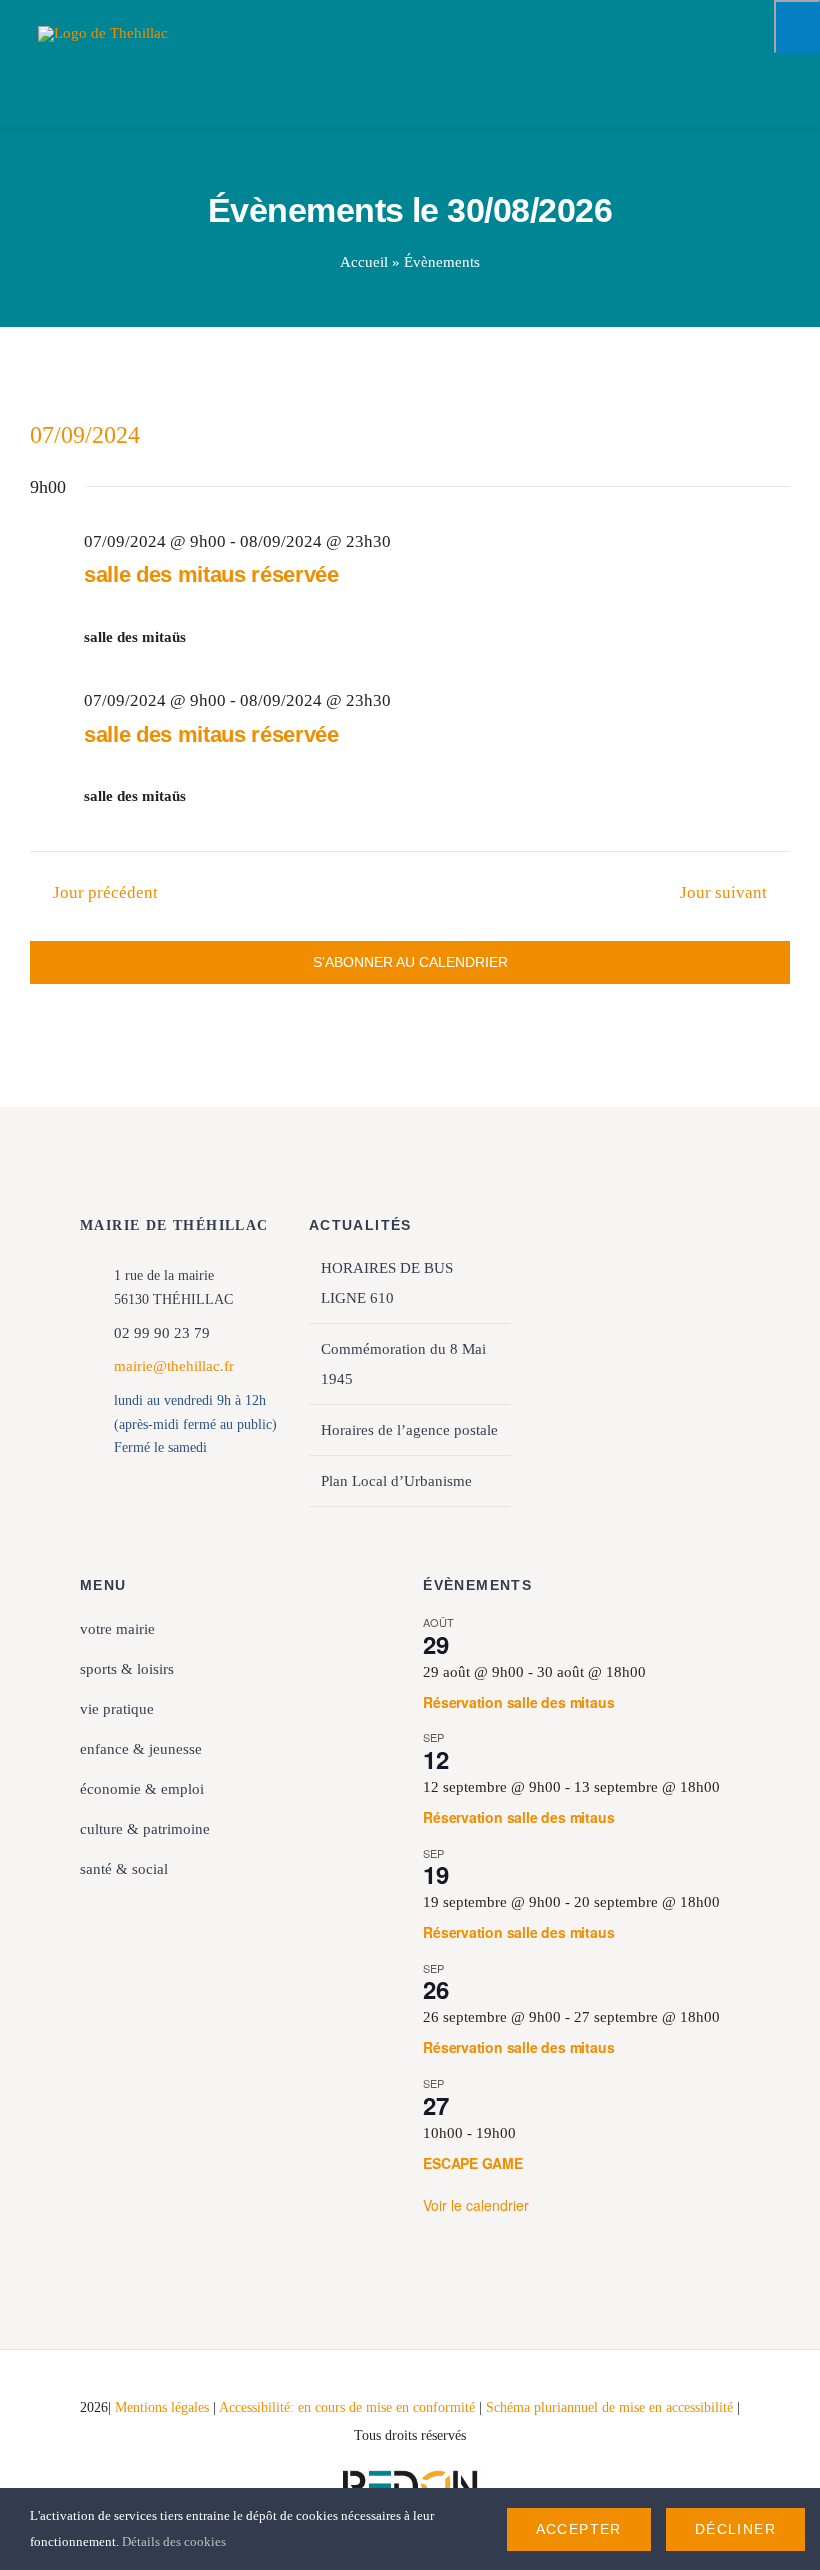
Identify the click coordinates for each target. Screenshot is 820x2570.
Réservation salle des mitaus (518, 1702)
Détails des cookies (175, 2541)
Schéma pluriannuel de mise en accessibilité (611, 2407)
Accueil (364, 262)
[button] (238, 1910)
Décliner (735, 2529)
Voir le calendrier (476, 2205)
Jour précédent (105, 892)
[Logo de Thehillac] (103, 33)
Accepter (579, 2529)
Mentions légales (162, 2407)
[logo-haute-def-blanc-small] (410, 2471)
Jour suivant (723, 892)
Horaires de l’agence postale (409, 1430)
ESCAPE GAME (473, 2163)
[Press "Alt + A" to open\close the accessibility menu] (797, 26)
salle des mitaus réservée (211, 574)
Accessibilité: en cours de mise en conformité (349, 2407)
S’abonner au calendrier (410, 962)
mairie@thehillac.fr (174, 1366)
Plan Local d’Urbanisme (396, 1481)
